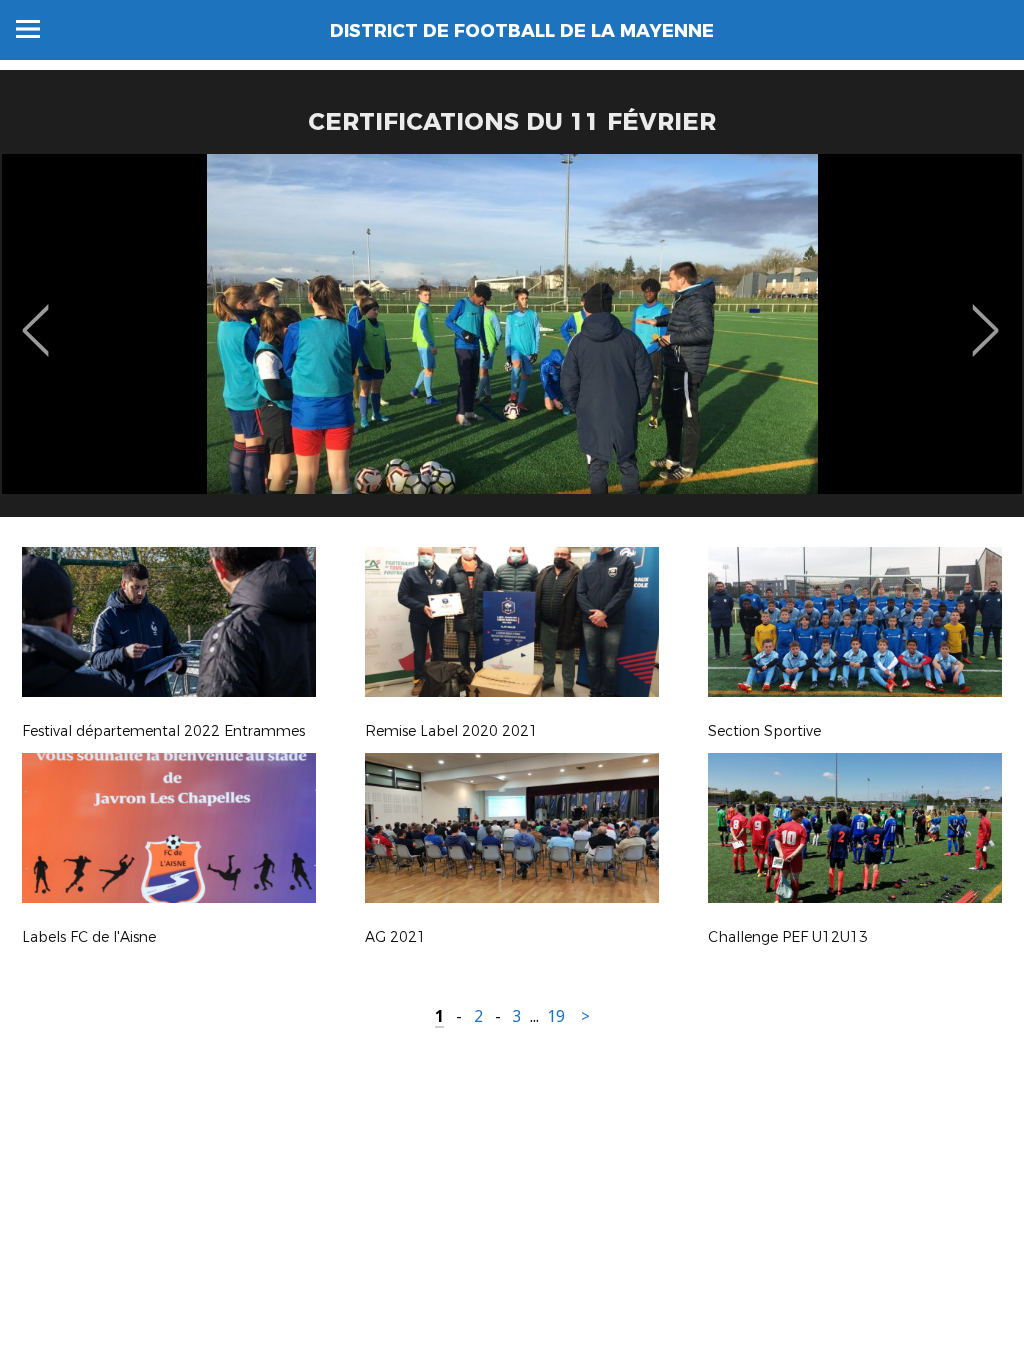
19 (556, 1016)
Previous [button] (35, 316)
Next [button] (985, 316)
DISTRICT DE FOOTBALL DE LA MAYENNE (522, 31)
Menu (28, 29)
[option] (512, 343)
